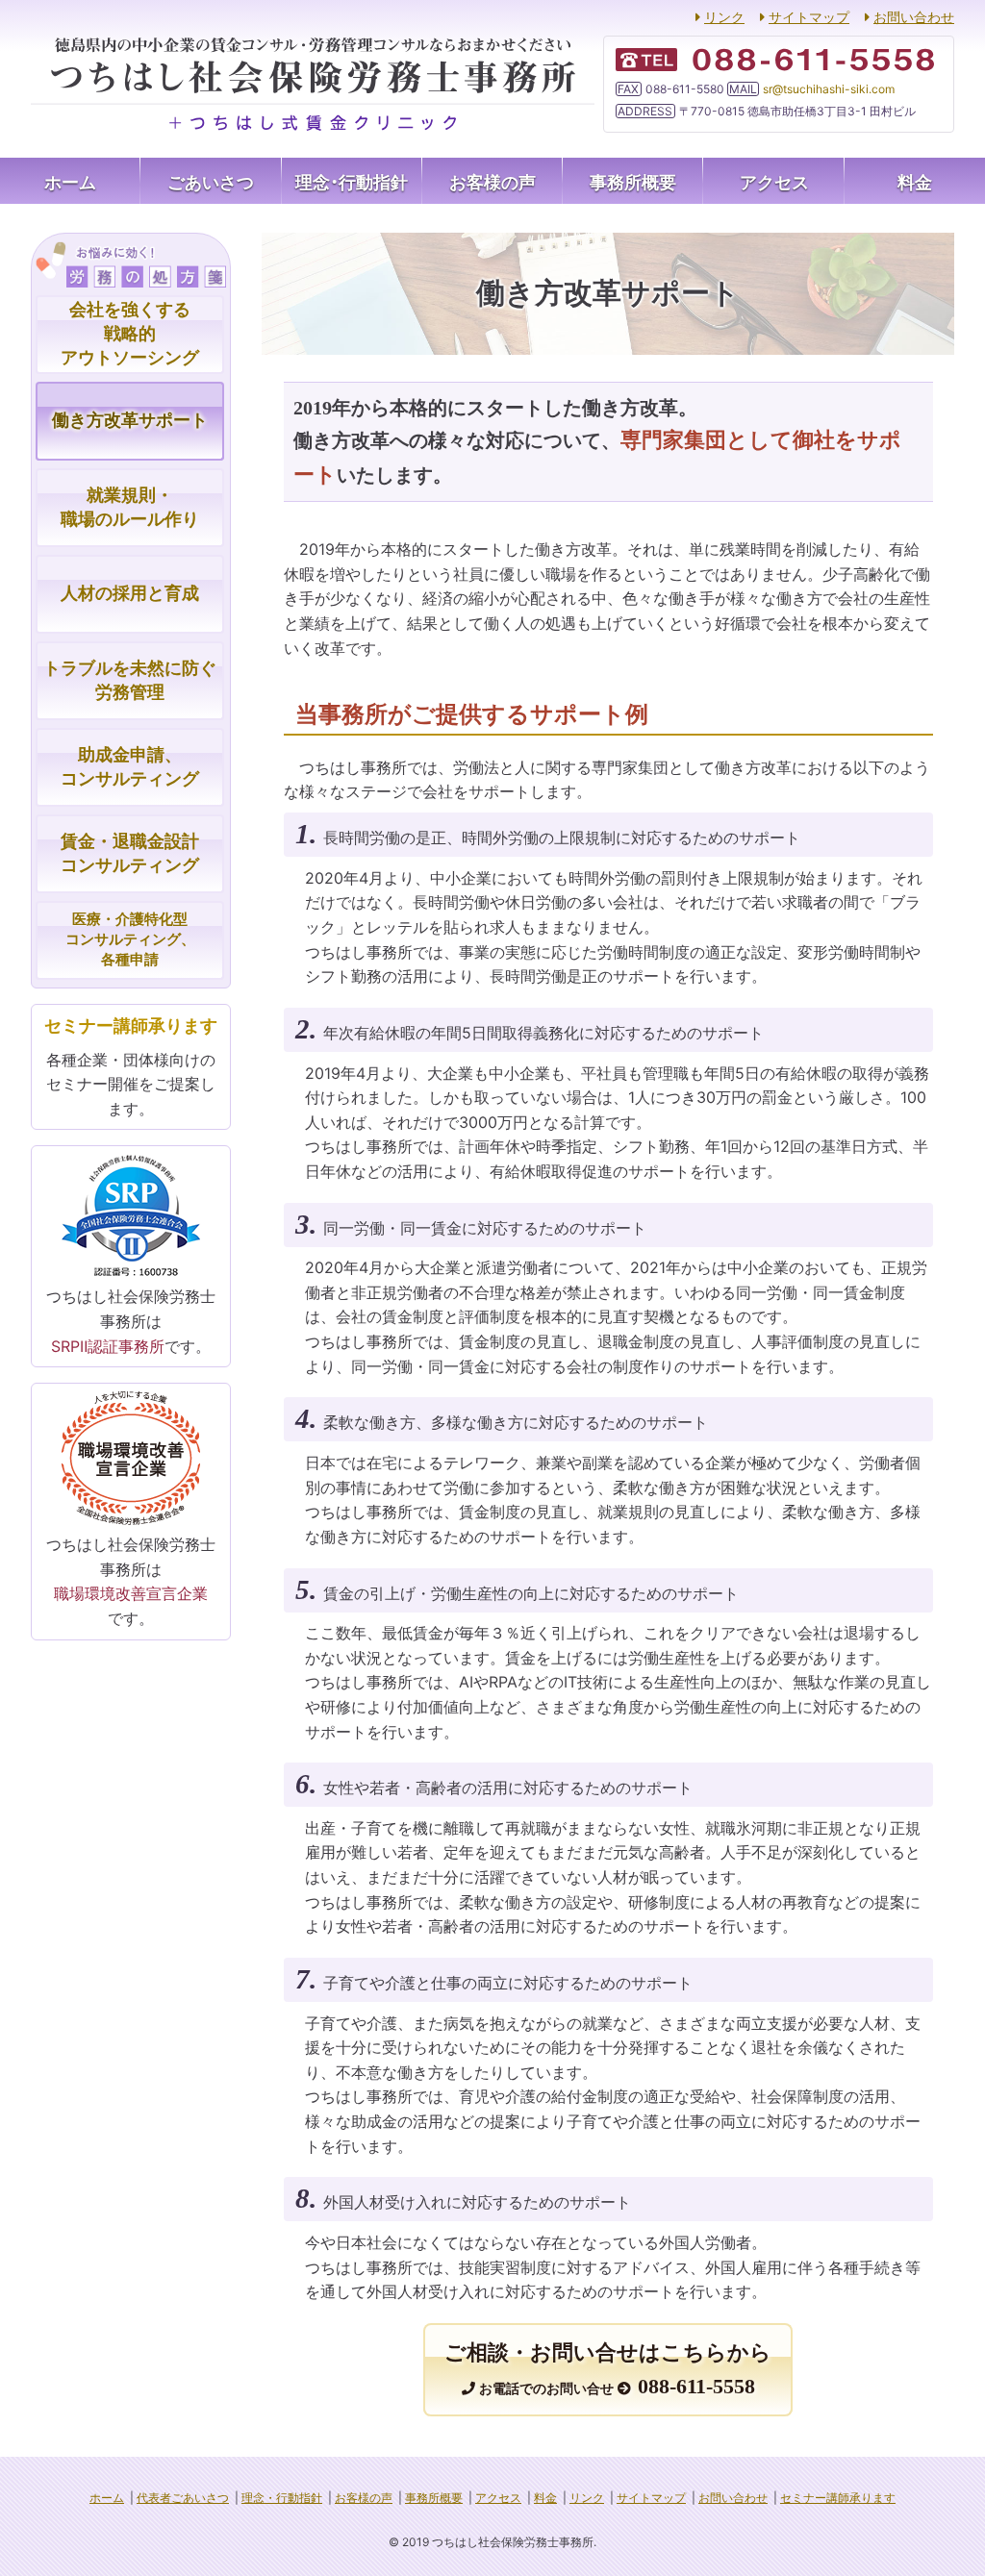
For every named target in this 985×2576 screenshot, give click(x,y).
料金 (915, 181)
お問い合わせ (914, 17)
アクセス (774, 181)
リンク (724, 17)
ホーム (70, 181)
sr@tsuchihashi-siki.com (829, 89)
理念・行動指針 (352, 181)
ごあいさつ (211, 181)
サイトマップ (809, 17)
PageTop (936, 2542)
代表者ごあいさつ (183, 2498)
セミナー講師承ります (838, 2498)
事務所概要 (633, 181)
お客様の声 (492, 181)
